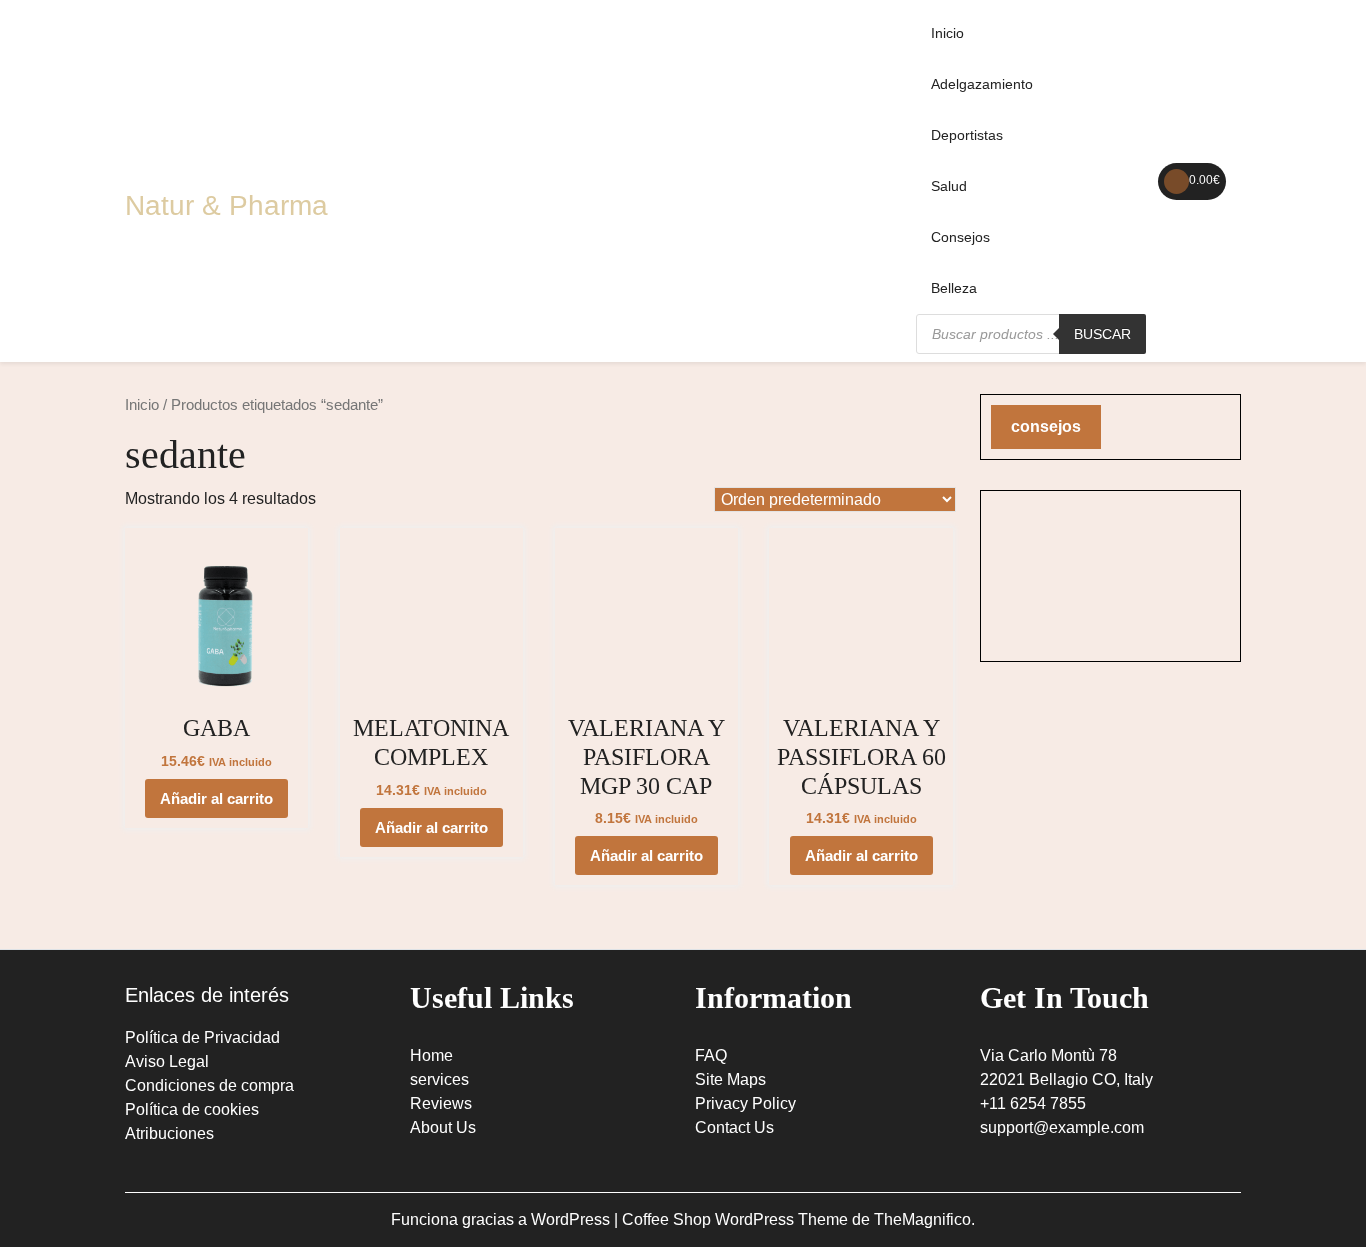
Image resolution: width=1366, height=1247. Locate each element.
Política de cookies (192, 1109)
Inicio (947, 33)
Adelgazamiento (982, 84)
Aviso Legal (167, 1061)
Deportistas (967, 135)
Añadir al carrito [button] (216, 798)
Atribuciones (169, 1133)
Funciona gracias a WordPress (502, 1219)
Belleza (954, 288)
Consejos (960, 237)
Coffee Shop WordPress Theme (737, 1219)
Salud (949, 186)
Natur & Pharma (226, 205)
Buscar (1102, 334)
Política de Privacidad (202, 1037)
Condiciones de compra (209, 1085)
